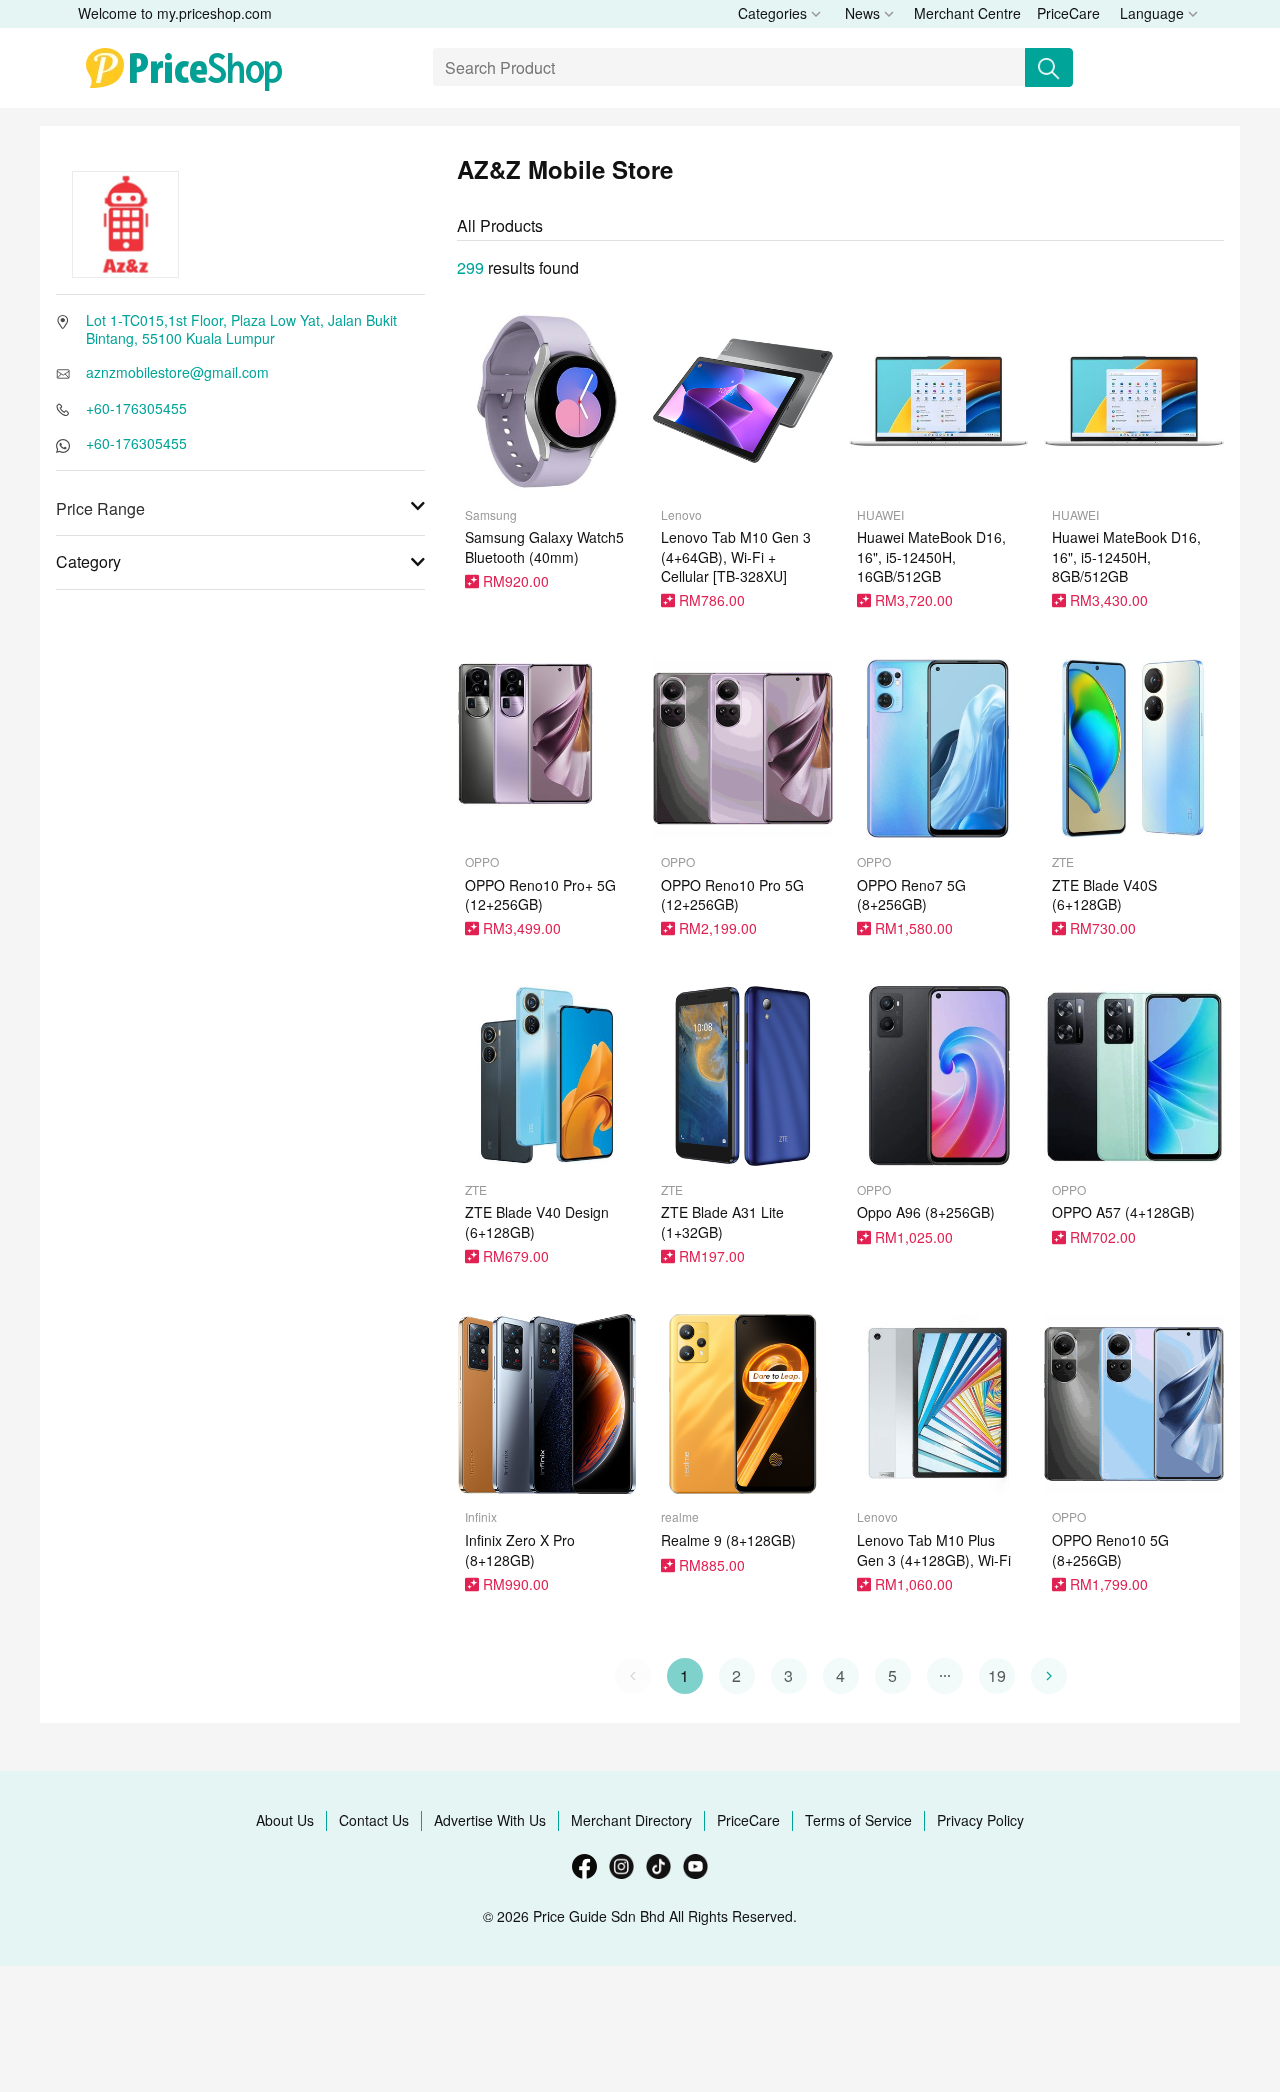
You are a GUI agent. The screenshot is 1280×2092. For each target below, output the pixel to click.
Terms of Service (858, 1820)
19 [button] (997, 1675)
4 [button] (840, 1675)
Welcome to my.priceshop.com (175, 13)
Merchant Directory (631, 1820)
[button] (945, 1676)
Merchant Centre (967, 13)
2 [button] (736, 1675)
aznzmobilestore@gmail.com (177, 372)
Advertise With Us (490, 1820)
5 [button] (892, 1675)
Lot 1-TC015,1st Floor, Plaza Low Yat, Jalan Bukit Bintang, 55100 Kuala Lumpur (241, 329)
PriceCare (1068, 13)
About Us (285, 1820)
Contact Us (374, 1820)
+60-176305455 (136, 408)
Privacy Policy (980, 1820)
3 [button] (788, 1675)
